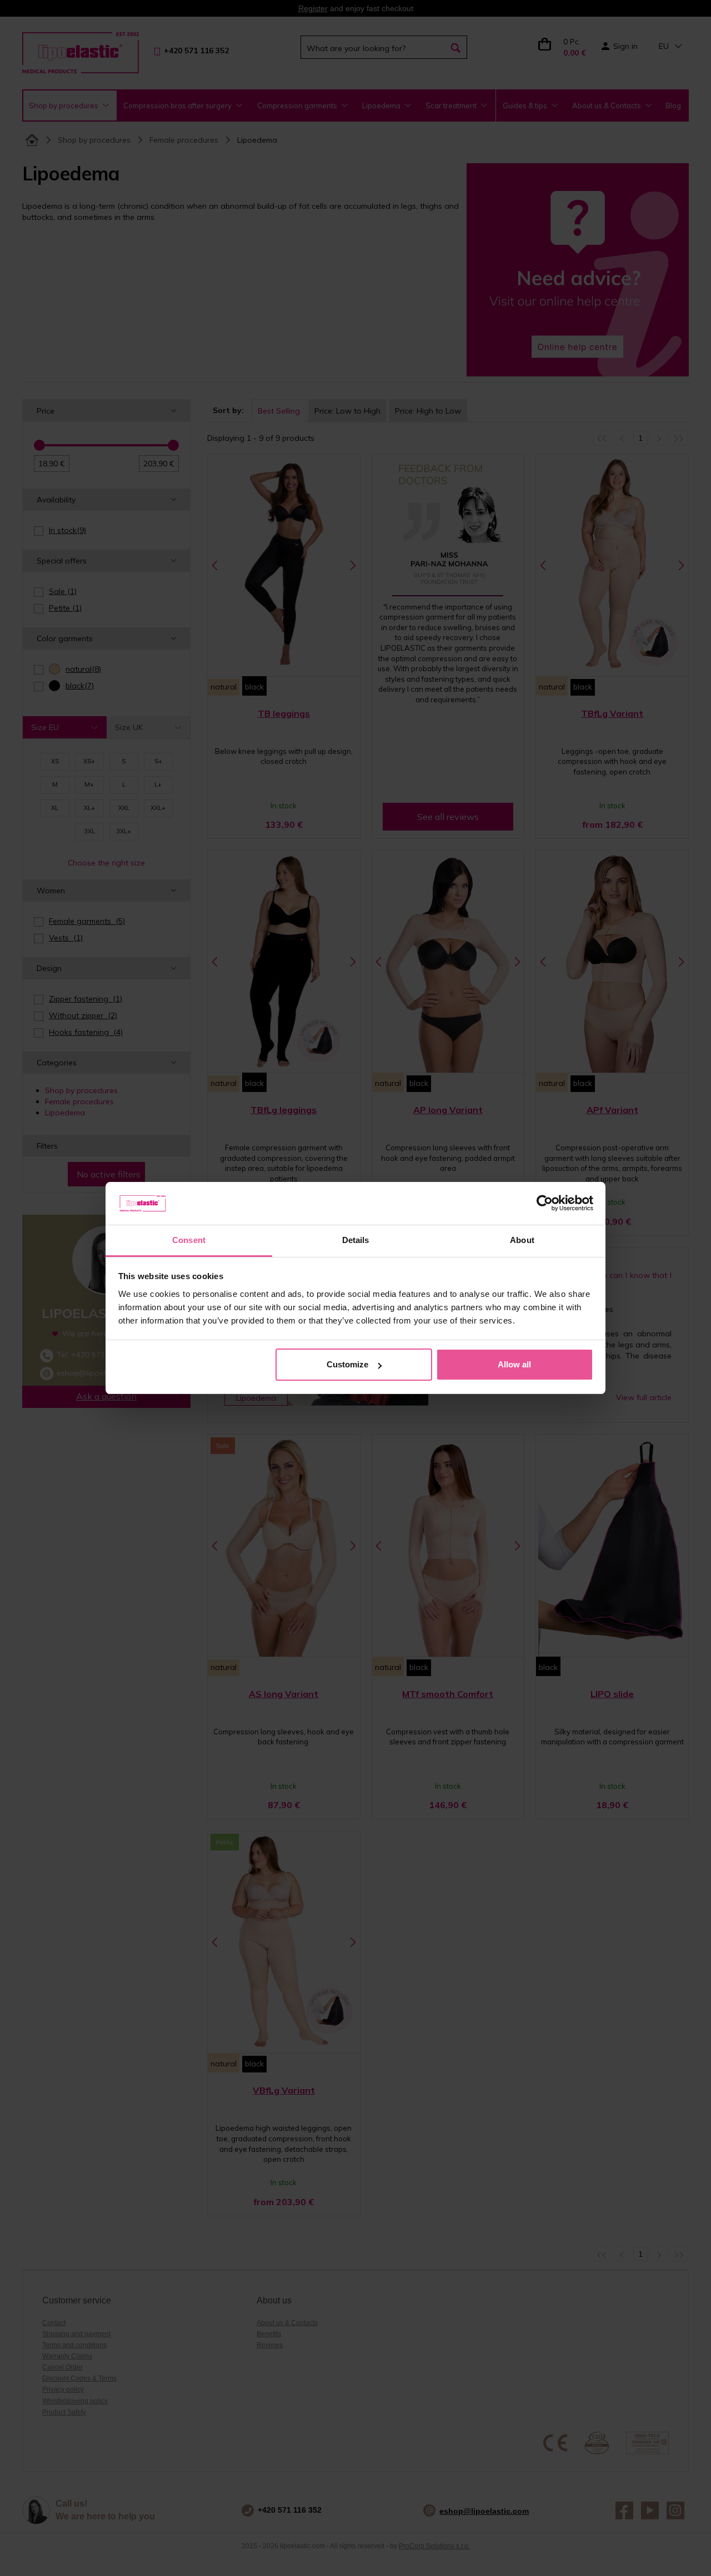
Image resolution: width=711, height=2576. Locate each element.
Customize (347, 1364)
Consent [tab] (189, 1240)
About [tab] (522, 1240)
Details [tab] (356, 1240)
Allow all (514, 1364)
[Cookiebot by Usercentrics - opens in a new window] (545, 1204)
